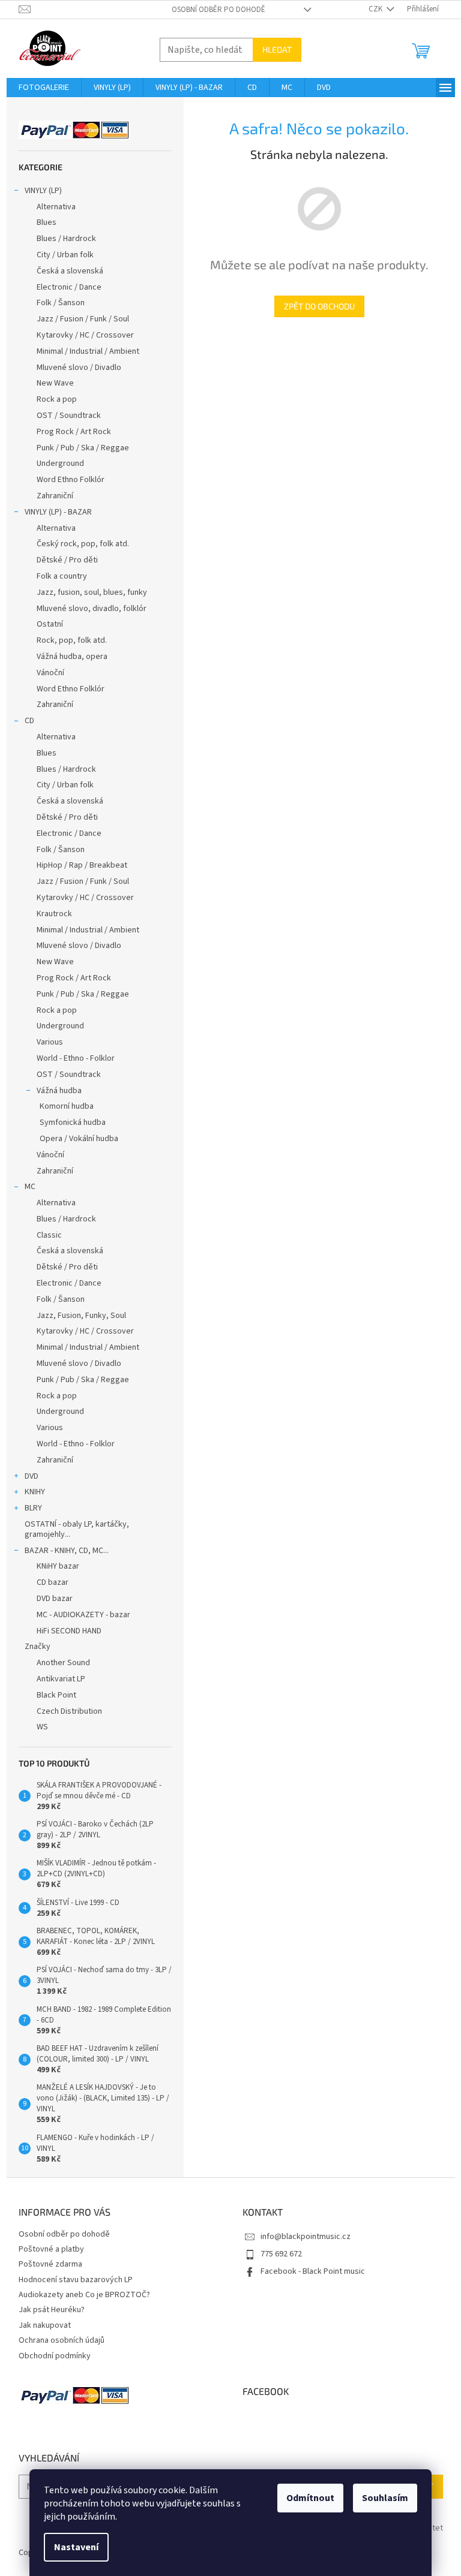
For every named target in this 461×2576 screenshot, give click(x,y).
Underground (60, 464)
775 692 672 (281, 2254)
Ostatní (50, 624)
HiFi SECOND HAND (69, 1631)
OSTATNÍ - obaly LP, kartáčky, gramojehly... (77, 1529)
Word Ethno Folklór (71, 480)
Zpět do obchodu (319, 306)
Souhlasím (385, 2498)
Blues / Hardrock (66, 239)
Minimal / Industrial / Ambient (88, 351)
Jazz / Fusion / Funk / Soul (83, 319)
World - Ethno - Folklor (76, 1058)
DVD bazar (55, 1599)
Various (50, 1042)
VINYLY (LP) (43, 191)
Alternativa (56, 207)
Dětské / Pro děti (67, 560)
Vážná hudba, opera (72, 657)
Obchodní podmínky (55, 2356)
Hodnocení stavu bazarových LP (76, 2280)
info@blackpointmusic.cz (306, 2237)
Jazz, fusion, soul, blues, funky (92, 592)
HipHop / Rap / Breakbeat (82, 865)
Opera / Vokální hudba (79, 1139)
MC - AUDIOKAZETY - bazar (83, 1615)
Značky (38, 1647)
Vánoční (50, 673)
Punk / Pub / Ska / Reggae (83, 448)
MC (30, 1187)
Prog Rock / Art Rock (74, 432)
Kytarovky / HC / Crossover (85, 335)
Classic (49, 1235)
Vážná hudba (59, 1091)
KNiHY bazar (58, 1566)
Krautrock (54, 914)
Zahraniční (55, 496)
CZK (376, 9)
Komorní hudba (67, 1106)
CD (29, 721)
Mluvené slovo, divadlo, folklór (92, 609)
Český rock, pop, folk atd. (83, 544)
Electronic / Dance (69, 287)
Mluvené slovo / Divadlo (79, 368)
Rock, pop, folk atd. (72, 640)
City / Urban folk (65, 255)
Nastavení (76, 2547)
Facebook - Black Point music (313, 2271)
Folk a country (62, 576)
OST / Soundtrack (69, 416)
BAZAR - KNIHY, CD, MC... (67, 1551)
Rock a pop (57, 399)
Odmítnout (310, 2498)
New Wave (55, 383)
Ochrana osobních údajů (62, 2340)
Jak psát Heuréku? (52, 2310)
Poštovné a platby (51, 2249)
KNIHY (35, 1492)
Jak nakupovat (45, 2325)
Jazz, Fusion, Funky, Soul (81, 1316)
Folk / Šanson (61, 303)
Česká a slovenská (70, 271)
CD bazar (53, 1582)
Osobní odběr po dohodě (218, 10)
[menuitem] (44, 88)
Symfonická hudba (73, 1123)
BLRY (33, 1508)
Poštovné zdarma (50, 2264)
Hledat (277, 49)
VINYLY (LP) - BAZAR (58, 512)
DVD (32, 1476)
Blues (47, 222)
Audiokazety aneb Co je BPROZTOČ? (84, 2295)
